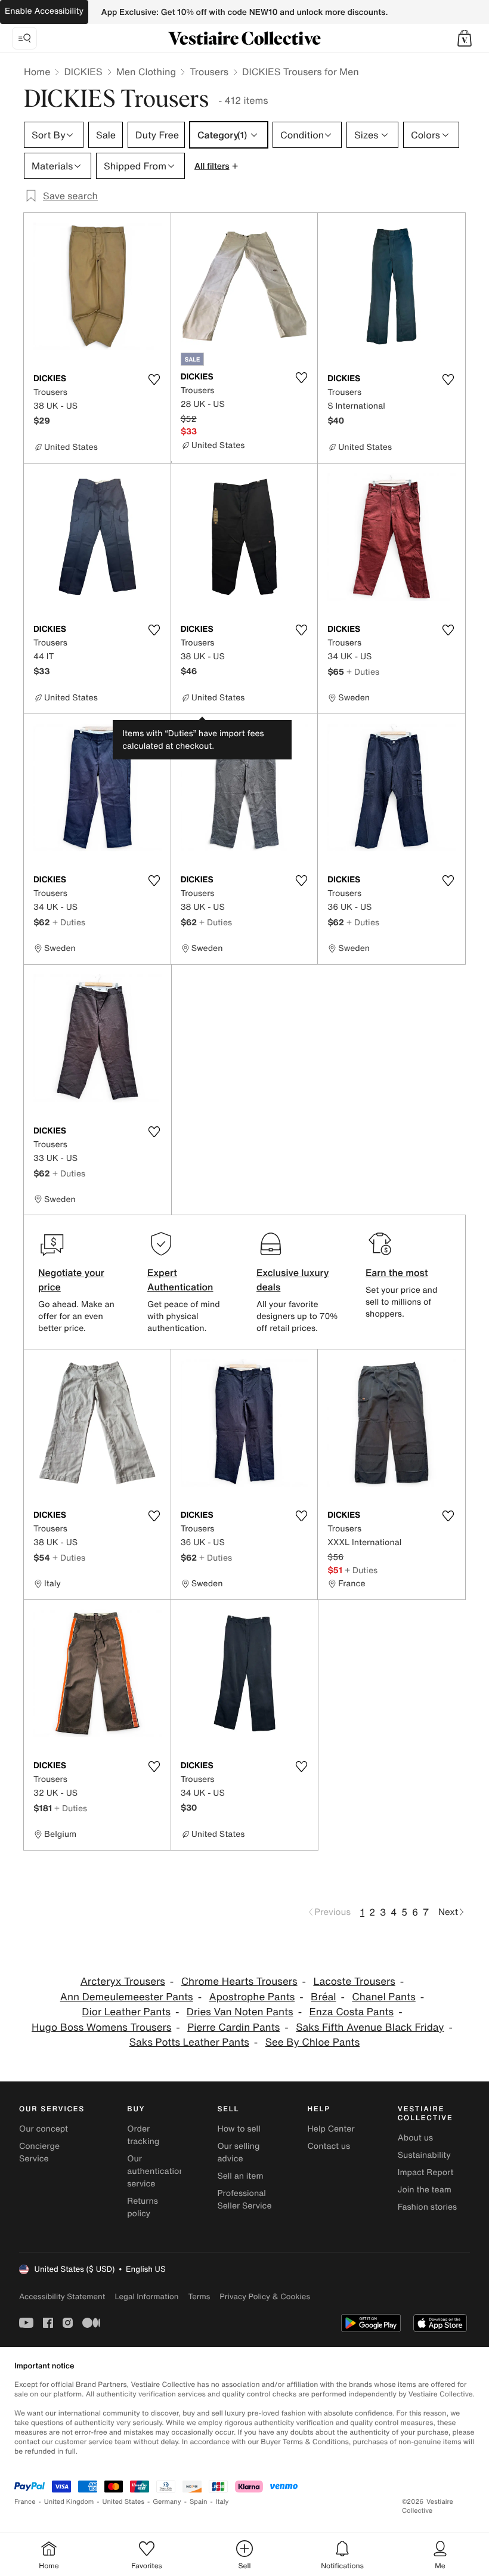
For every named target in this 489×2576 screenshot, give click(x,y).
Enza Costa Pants (351, 2012)
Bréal (323, 1997)
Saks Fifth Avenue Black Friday (370, 2027)
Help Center (331, 2129)
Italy (222, 2502)
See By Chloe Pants (313, 2042)
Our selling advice (238, 2152)
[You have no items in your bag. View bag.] (465, 38)
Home (37, 72)
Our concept (44, 2129)
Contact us (329, 2146)
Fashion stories (427, 2207)
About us (415, 2138)
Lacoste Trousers (354, 1982)
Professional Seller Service (244, 2200)
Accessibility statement (62, 2297)
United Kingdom (69, 2502)
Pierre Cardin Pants (233, 2027)
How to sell (239, 2129)
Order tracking (143, 2135)
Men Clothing (146, 72)
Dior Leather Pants (126, 2012)
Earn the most (397, 1272)
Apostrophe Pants (252, 1997)
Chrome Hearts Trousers (239, 1982)
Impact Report (426, 2172)
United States (124, 2502)
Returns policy (143, 2207)
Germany (167, 2502)
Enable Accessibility (44, 11)
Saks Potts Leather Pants (189, 2042)
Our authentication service (156, 2171)
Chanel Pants (384, 1997)
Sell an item (240, 2176)
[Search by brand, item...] (24, 38)
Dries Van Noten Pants (240, 2012)
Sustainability (424, 2155)
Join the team (425, 2190)
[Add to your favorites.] (154, 379)
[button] (465, 38)
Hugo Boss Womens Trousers (101, 2027)
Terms (199, 2297)
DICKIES (83, 72)
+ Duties (363, 671)
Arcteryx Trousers (123, 1982)
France (25, 2502)
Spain (199, 2502)
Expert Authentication (180, 1280)
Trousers (209, 72)
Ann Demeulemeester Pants (127, 1997)
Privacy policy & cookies (265, 2297)
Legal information (146, 2297)
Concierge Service (39, 2152)
